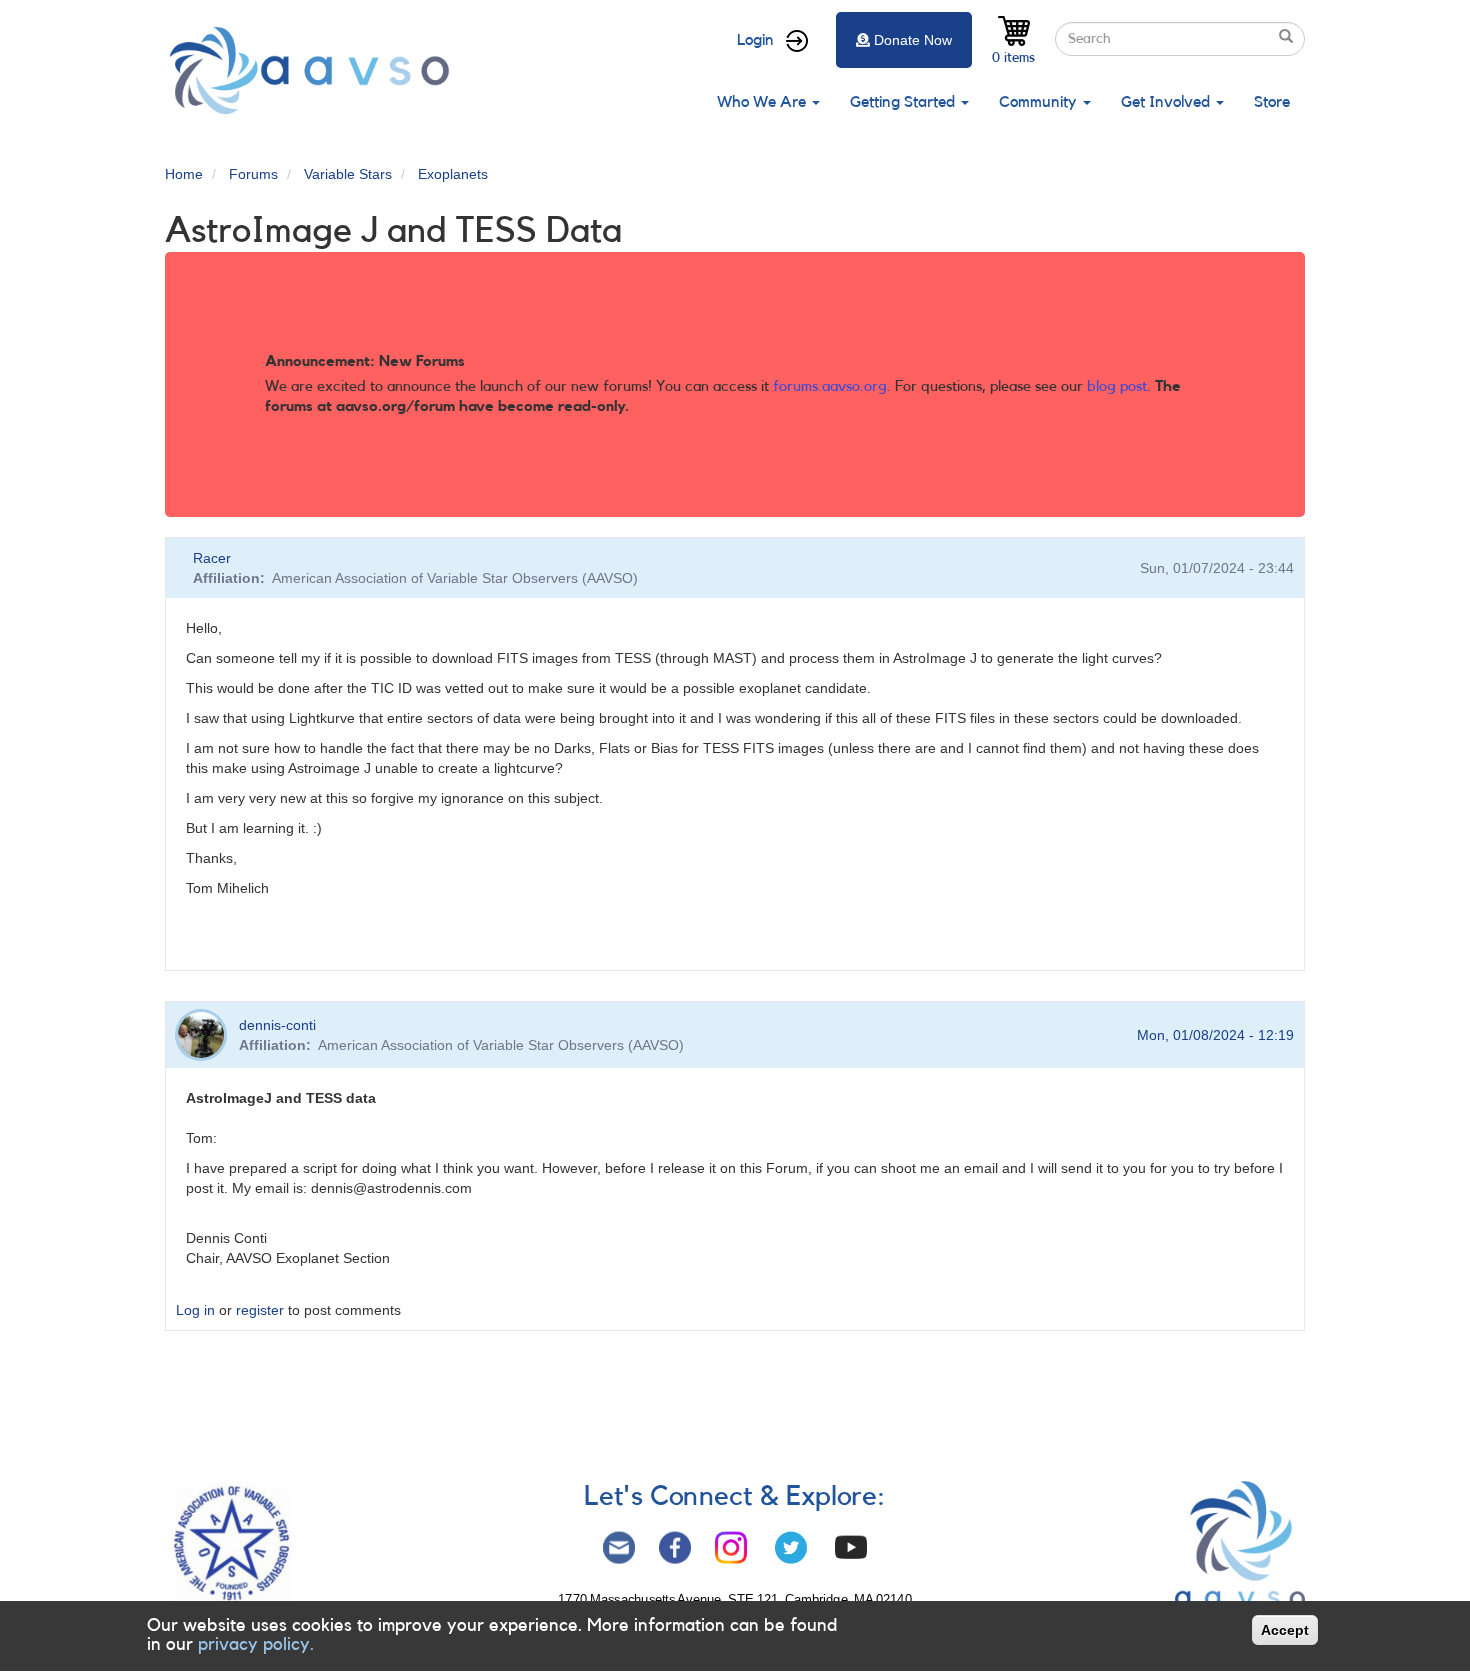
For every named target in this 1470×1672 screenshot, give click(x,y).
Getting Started (904, 102)
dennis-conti (277, 1025)
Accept (1285, 1630)
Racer (212, 558)
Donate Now (913, 40)
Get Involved (1167, 102)
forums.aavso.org (830, 386)
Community (1040, 102)
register (260, 1310)
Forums (253, 174)
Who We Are (763, 102)
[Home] (315, 70)
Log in (195, 1310)
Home (184, 174)
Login (755, 40)
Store (1272, 102)
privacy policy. (256, 1645)
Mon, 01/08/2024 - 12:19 (1215, 1035)
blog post (1117, 386)
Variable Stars (348, 174)
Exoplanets (453, 174)
